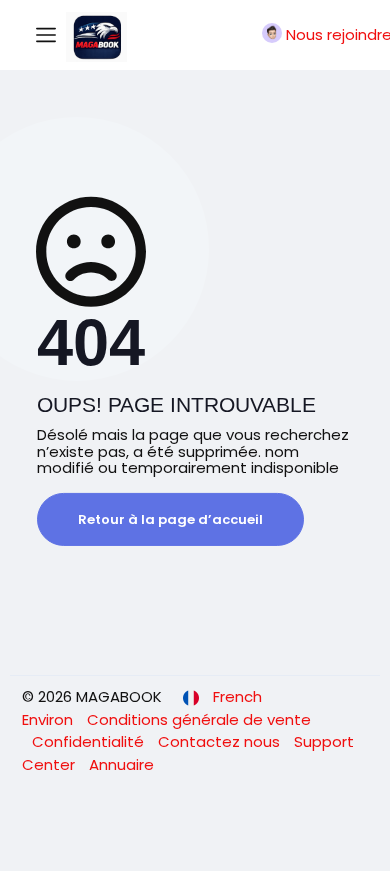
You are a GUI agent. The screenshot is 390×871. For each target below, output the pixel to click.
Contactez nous (221, 741)
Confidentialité (90, 741)
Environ (49, 719)
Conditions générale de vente (199, 719)
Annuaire (121, 764)
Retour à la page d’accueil (170, 519)
